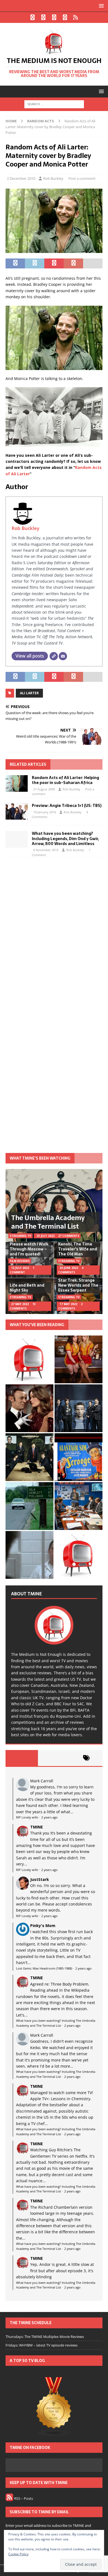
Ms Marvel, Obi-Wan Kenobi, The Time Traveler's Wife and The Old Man (78, 1246)
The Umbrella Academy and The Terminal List (48, 1222)
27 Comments (69, 1236)
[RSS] (76, 17)
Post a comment (82, 178)
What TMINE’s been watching (40, 1158)
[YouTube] (65, 17)
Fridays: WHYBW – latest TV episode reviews (42, 2345)
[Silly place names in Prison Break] (29, 1506)
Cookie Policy (18, 2554)
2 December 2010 (21, 178)
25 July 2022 (46, 1236)
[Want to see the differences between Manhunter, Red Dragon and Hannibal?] (29, 1555)
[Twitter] (43, 17)
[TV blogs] (54, 2407)
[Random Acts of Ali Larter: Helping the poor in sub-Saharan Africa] (17, 783)
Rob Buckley (53, 178)
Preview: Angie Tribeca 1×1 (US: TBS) (67, 806)
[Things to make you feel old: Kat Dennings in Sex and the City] (79, 1359)
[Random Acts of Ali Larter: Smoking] (29, 1359)
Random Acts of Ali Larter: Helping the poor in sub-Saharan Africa (65, 780)
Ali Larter (29, 693)
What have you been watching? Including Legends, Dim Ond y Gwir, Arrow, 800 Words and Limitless (65, 838)
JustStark (40, 1879)
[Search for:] (54, 104)
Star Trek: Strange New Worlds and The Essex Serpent (78, 1285)
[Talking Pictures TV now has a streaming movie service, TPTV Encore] (79, 1457)
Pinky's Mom (43, 1926)
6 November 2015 (46, 850)
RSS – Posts (23, 2498)
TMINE (37, 1827)
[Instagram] (54, 17)
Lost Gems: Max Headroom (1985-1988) (44, 1968)
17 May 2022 (68, 1304)
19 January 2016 (45, 812)
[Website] (54, 656)
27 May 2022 (20, 1304)
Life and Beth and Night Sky (27, 1288)
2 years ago (49, 1817)
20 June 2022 (69, 1268)
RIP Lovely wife (27, 1817)
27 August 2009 (44, 789)
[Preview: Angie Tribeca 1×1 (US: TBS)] (17, 811)
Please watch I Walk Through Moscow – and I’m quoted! (29, 1249)
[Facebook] (33, 17)
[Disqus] (54, 933)
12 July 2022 (20, 1268)
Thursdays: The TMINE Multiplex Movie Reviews (45, 2337)
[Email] (63, 656)
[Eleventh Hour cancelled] (79, 1555)
